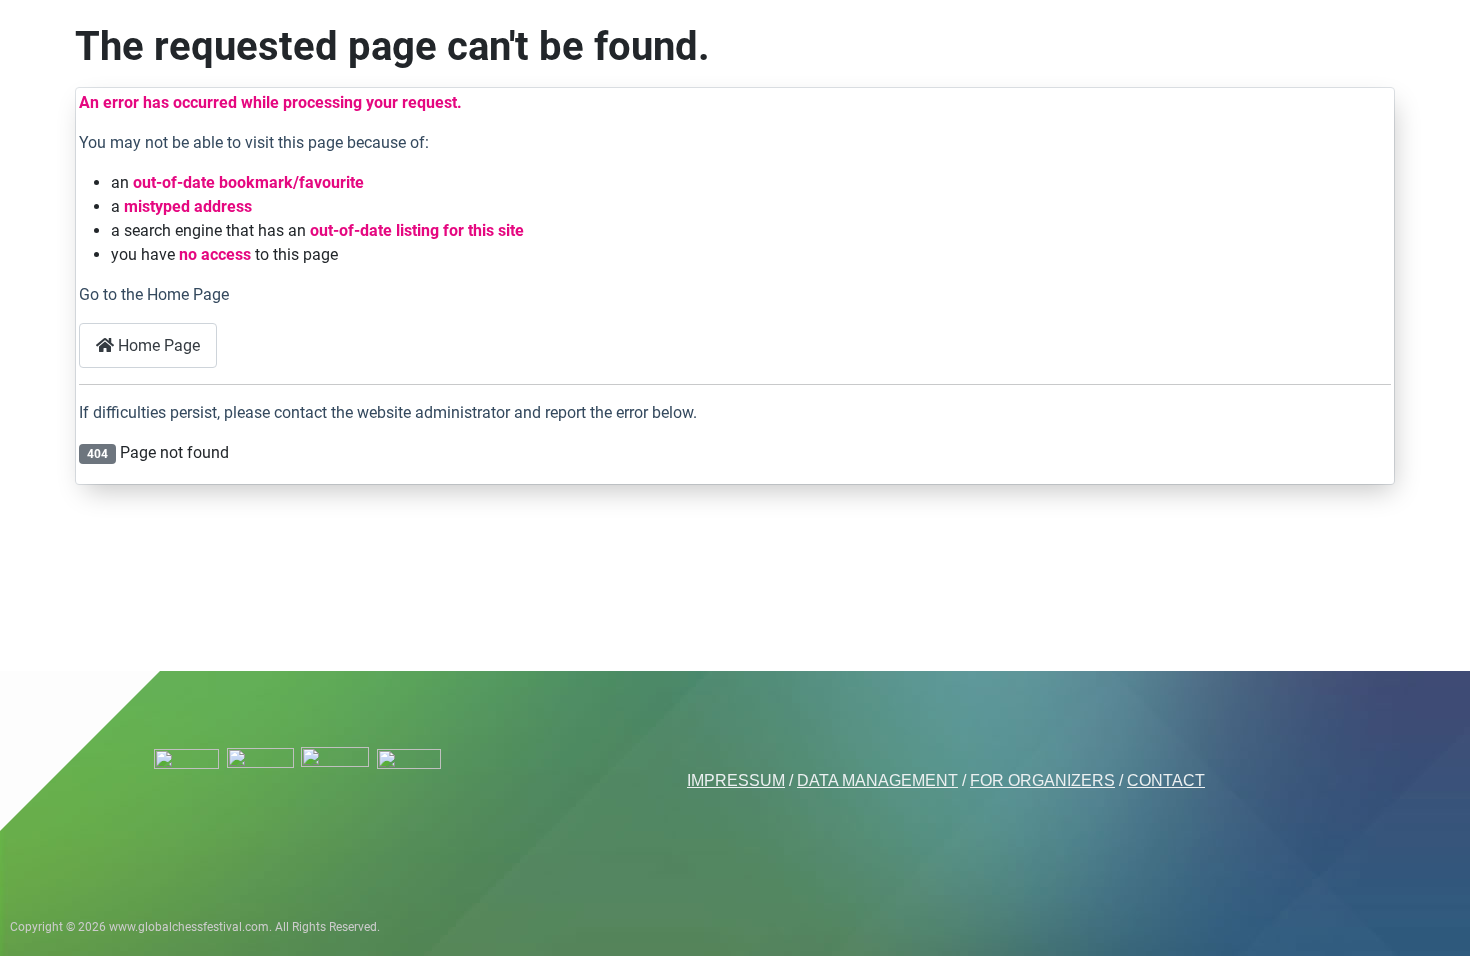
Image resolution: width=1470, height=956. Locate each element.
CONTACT (1166, 780)
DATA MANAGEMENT (877, 780)
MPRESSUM (738, 780)
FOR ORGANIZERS (1042, 780)
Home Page (157, 345)
